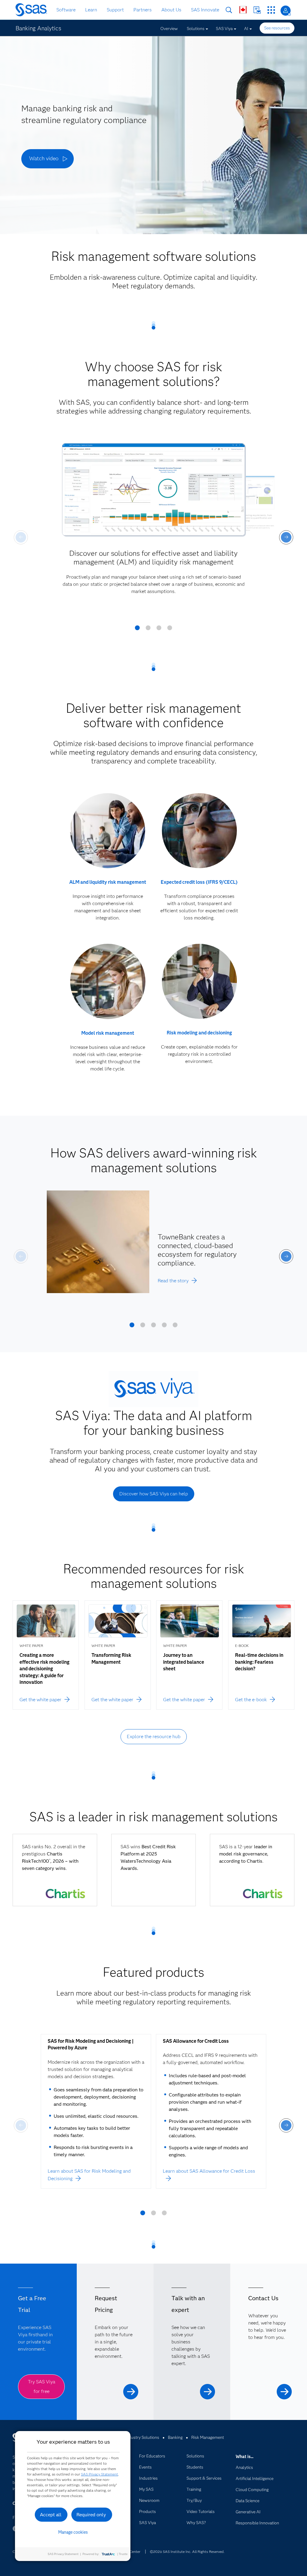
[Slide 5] (175, 1327)
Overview (169, 29)
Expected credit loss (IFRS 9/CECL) (199, 882)
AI (246, 29)
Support (115, 10)
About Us (171, 10)
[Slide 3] (159, 630)
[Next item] (286, 537)
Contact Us (257, 10)
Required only (91, 2515)
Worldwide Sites (243, 10)
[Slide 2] (148, 630)
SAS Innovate (205, 10)
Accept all (51, 2515)
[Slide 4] (170, 630)
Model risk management (108, 1033)
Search (229, 10)
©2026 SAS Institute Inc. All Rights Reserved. (187, 2552)
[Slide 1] (137, 630)
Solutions (196, 29)
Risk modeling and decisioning (199, 1033)
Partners (143, 10)
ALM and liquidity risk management (108, 882)
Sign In (286, 11)
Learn (91, 10)
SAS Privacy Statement (100, 2474)
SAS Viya (224, 29)
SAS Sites (271, 10)
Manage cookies (73, 2532)
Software (66, 10)
